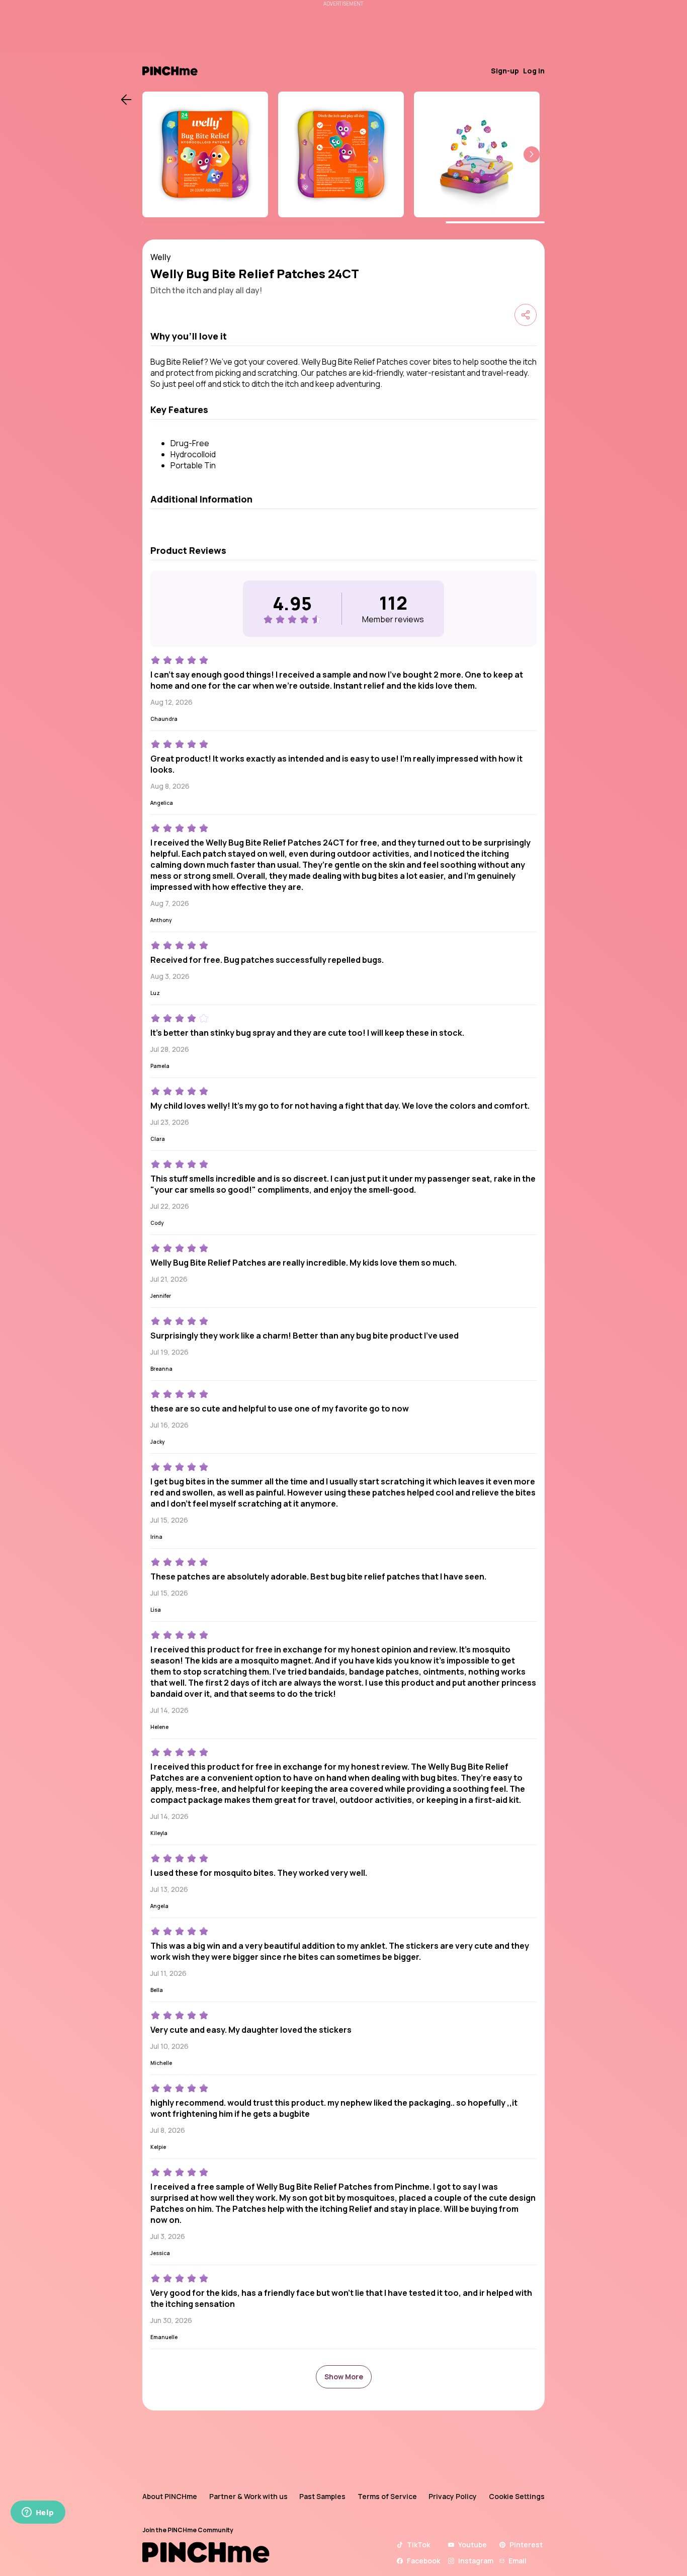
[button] (532, 154)
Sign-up (505, 71)
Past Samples (322, 2496)
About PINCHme (170, 2496)
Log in (534, 71)
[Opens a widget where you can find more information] (38, 2513)
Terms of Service (387, 2496)
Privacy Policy (453, 2496)
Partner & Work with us (248, 2496)
